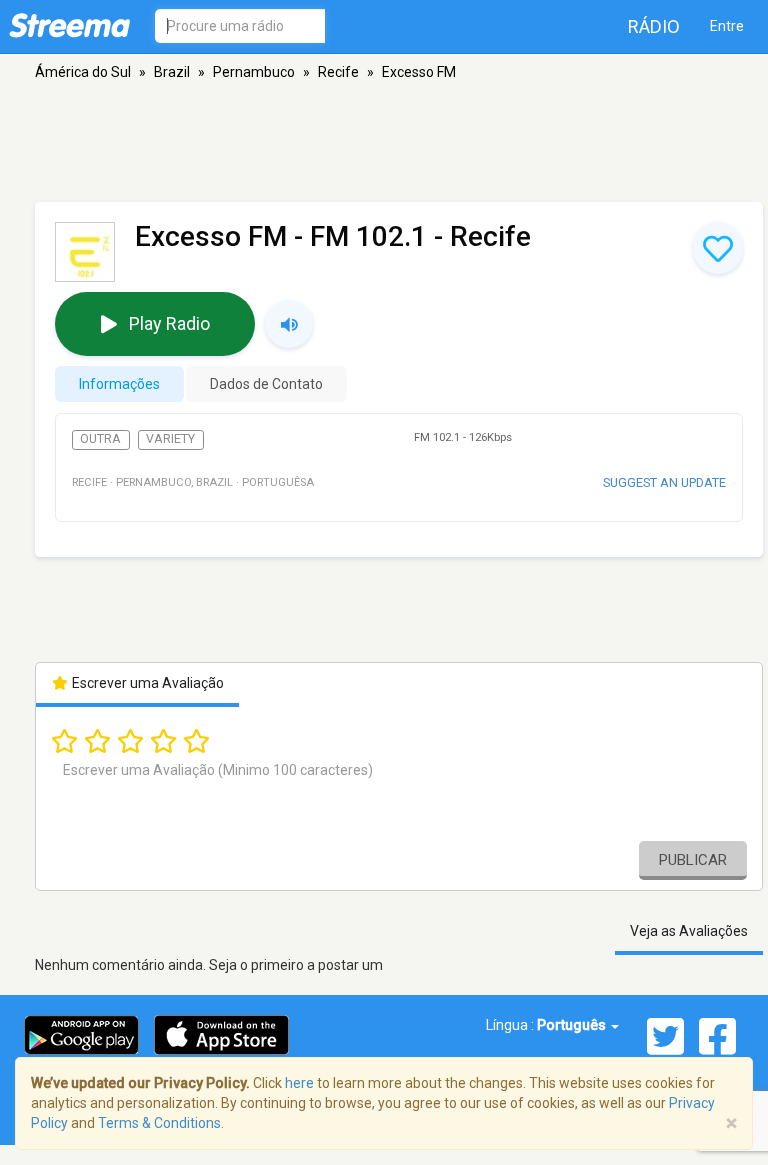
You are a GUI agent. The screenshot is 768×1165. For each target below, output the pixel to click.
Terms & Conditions (159, 1123)
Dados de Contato (266, 384)
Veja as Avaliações (689, 931)
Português (573, 1025)
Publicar (693, 860)
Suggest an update (664, 482)
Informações (119, 384)
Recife (338, 72)
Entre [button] (727, 26)
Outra (100, 439)
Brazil (172, 72)
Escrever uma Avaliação (146, 683)
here (299, 1083)
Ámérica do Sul (83, 72)
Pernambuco (254, 72)
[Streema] (69, 25)
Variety (170, 439)
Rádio (654, 26)
